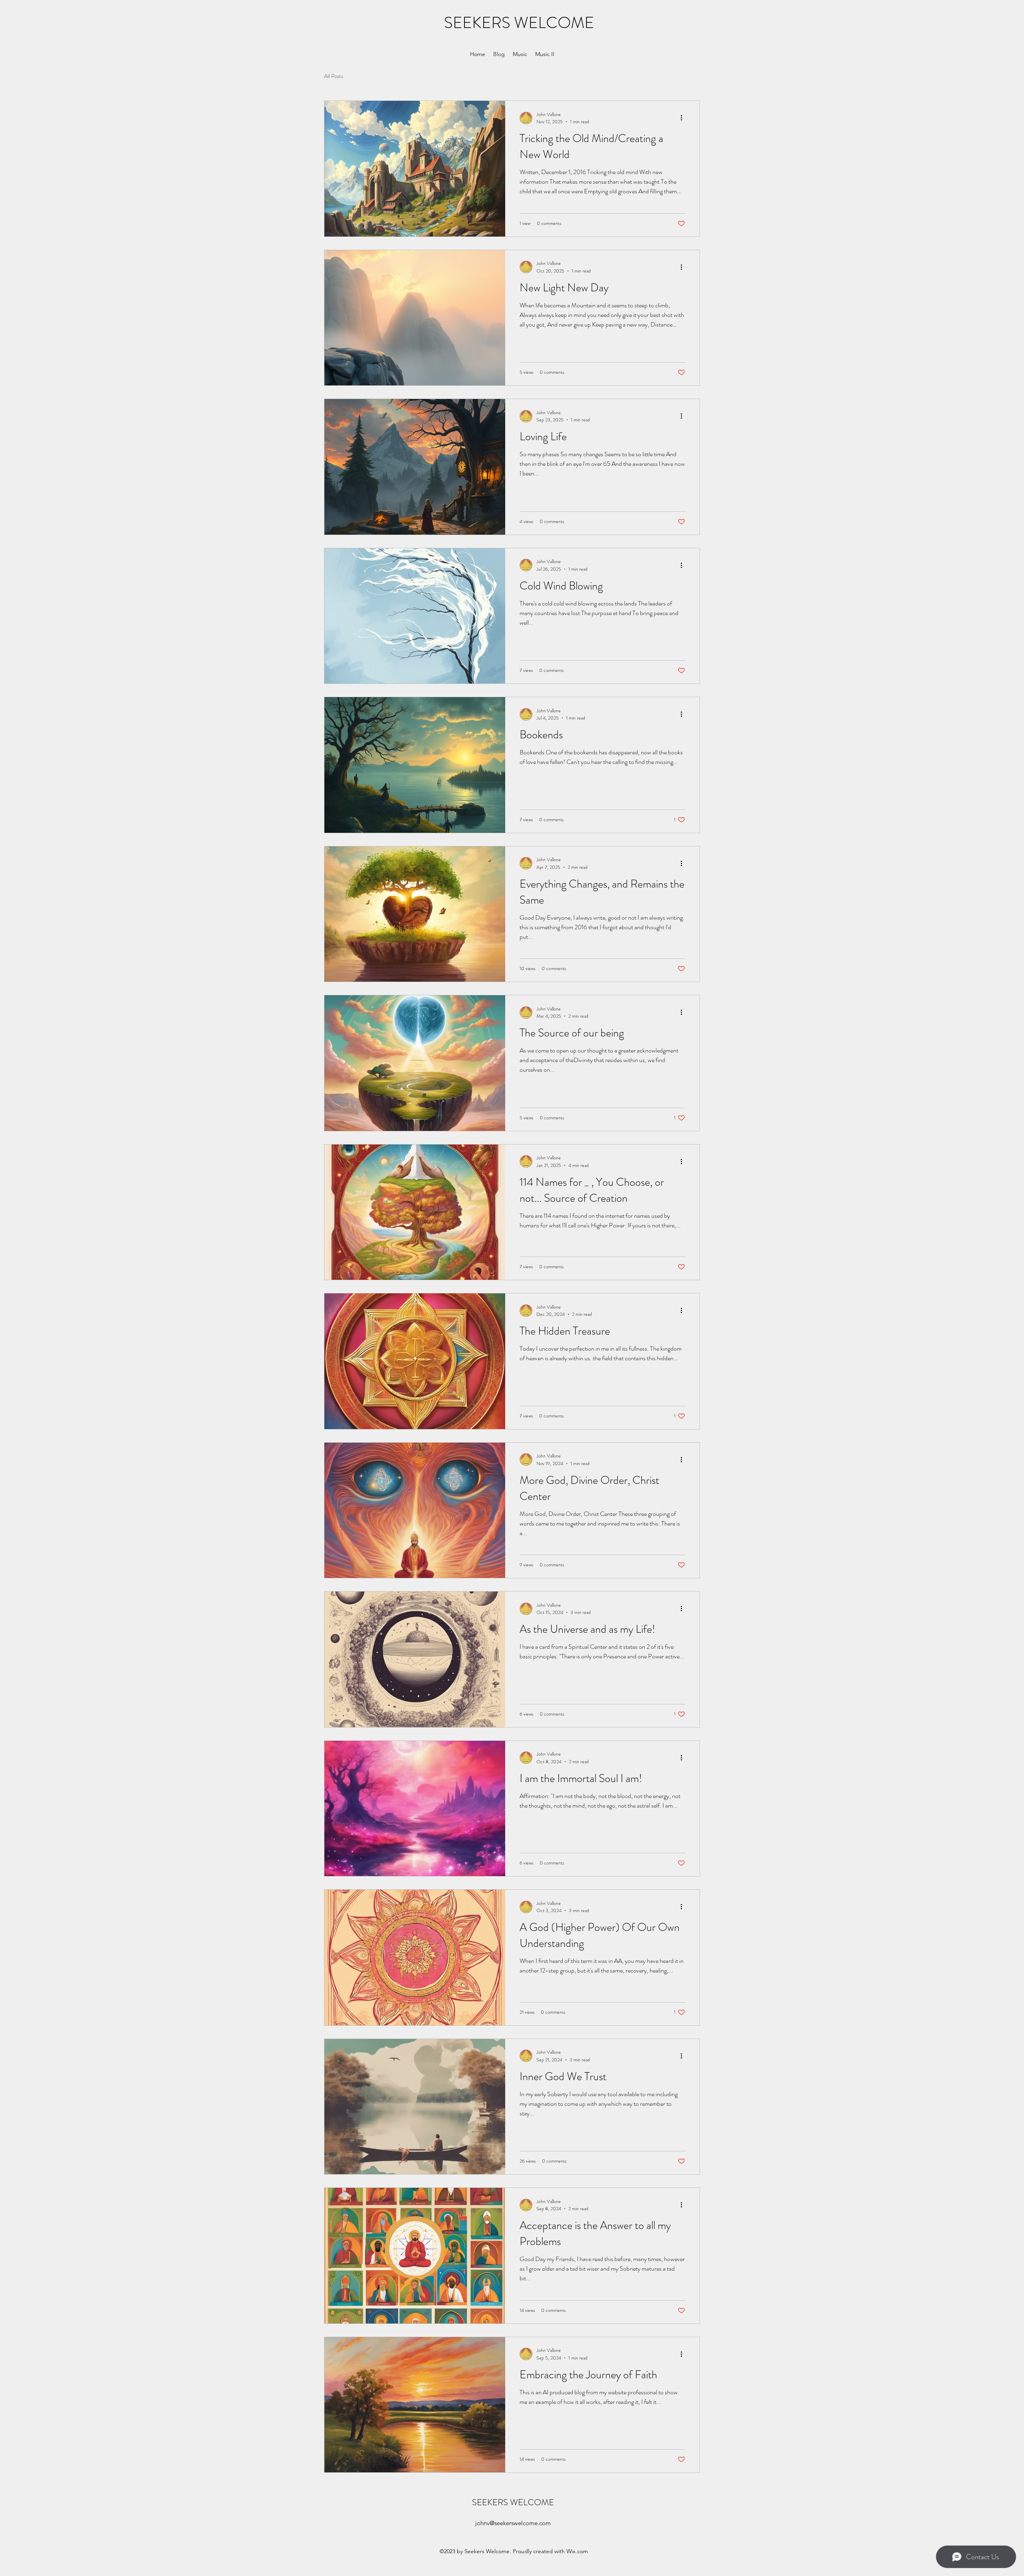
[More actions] (684, 118)
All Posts (334, 76)
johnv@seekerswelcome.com (513, 2523)
